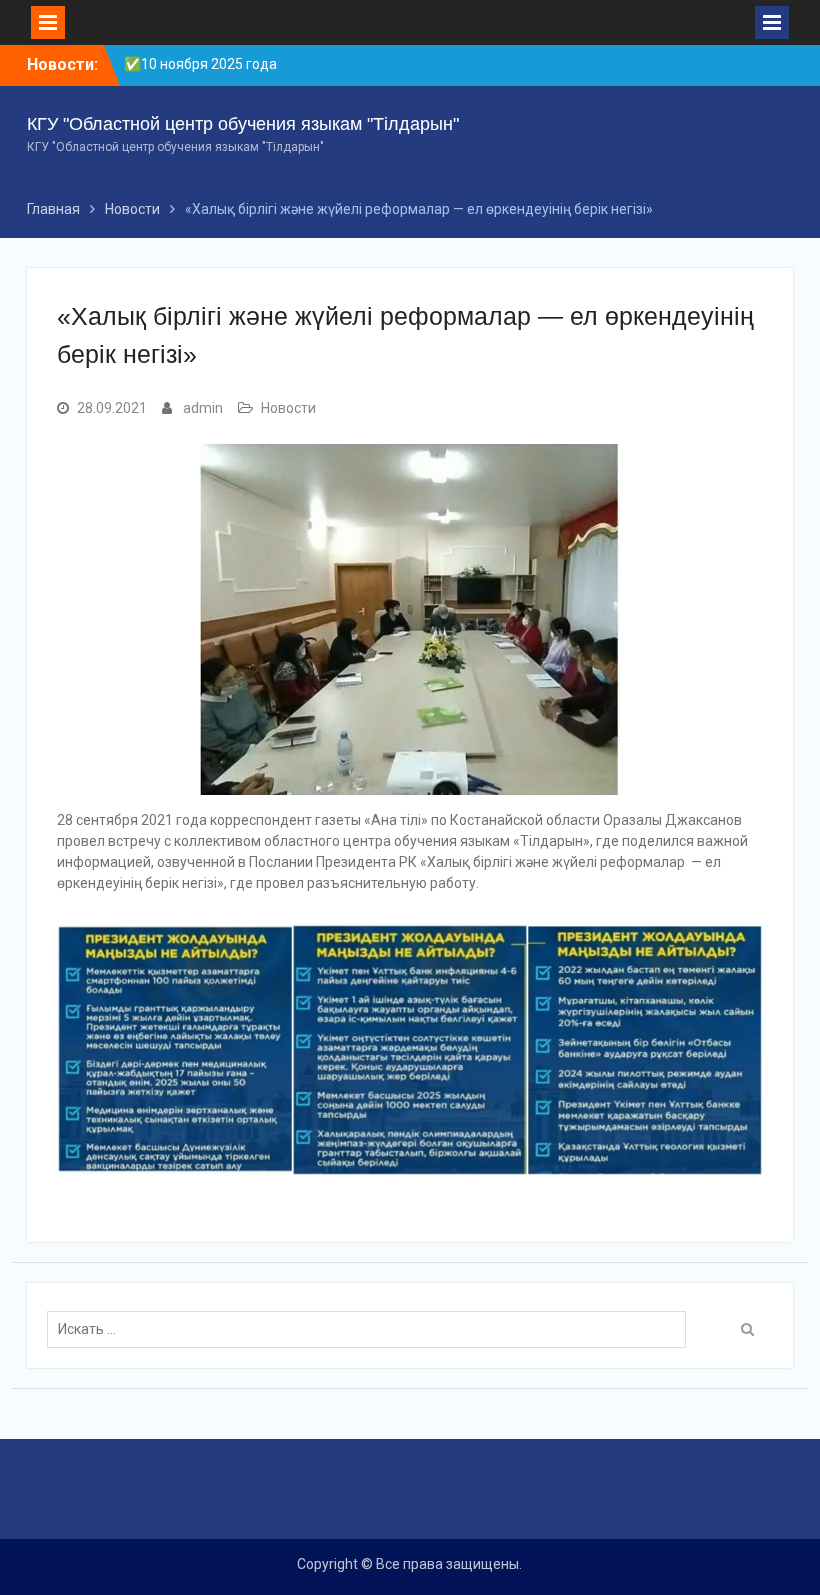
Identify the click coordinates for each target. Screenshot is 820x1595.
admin (203, 408)
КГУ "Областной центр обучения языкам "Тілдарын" (243, 124)
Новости (288, 408)
